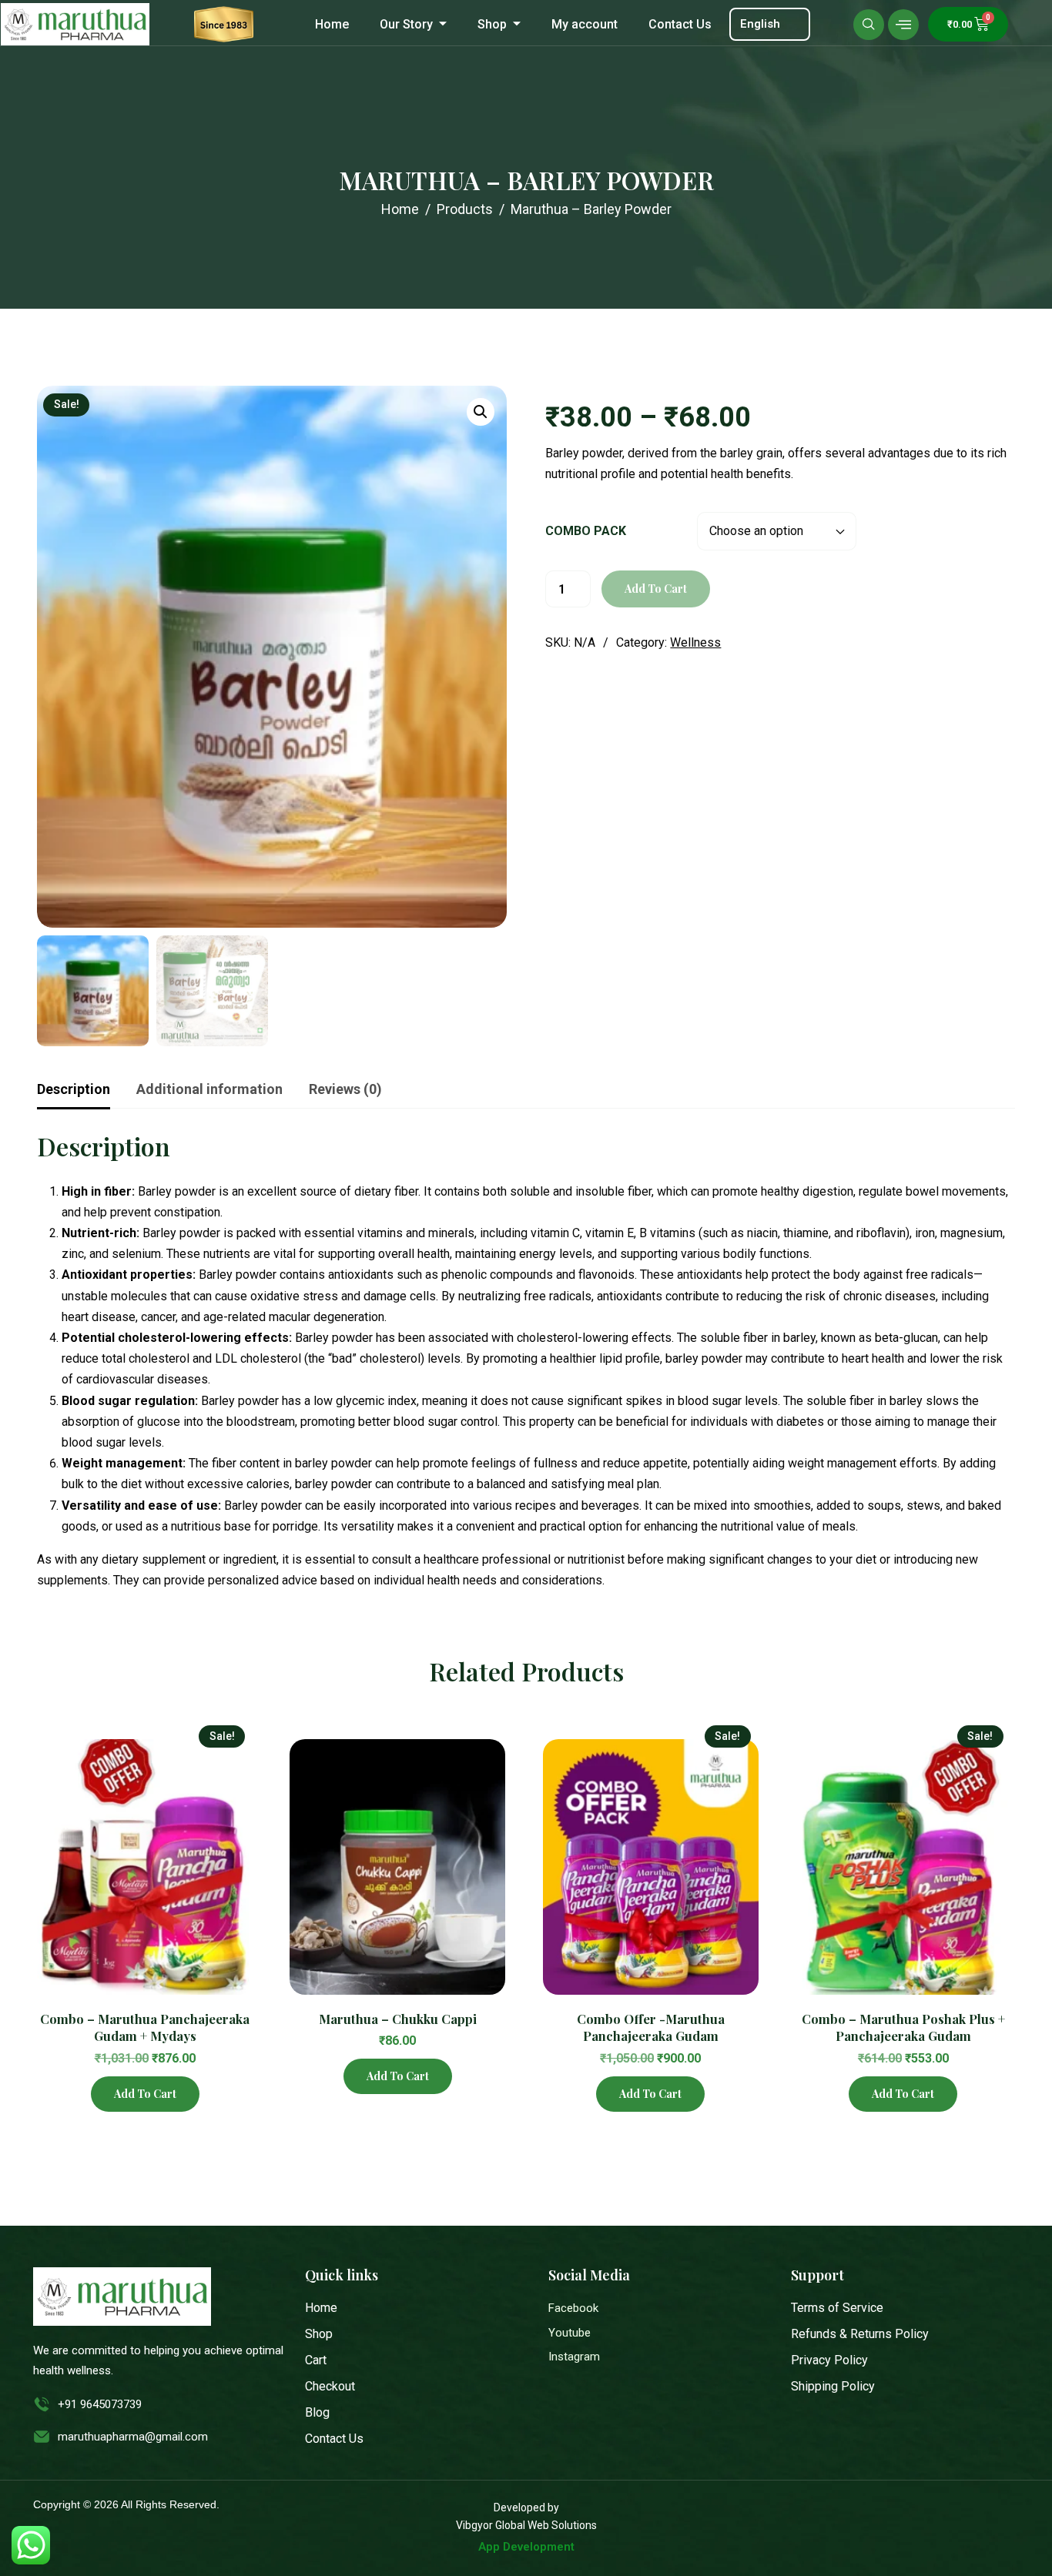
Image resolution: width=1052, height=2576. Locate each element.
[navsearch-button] (869, 25)
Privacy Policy (829, 2360)
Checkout (330, 2386)
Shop (492, 24)
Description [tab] (74, 1089)
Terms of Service (837, 2308)
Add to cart (656, 589)
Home (332, 24)
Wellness (695, 642)
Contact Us (680, 24)
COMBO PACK (586, 531)
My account (585, 24)
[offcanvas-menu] (903, 25)
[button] (481, 412)
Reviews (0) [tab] (345, 1089)
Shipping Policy (833, 2386)
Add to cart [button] (145, 2094)
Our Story (406, 24)
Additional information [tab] (209, 1089)
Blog (317, 2412)
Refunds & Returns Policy (860, 2334)
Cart (316, 2360)
